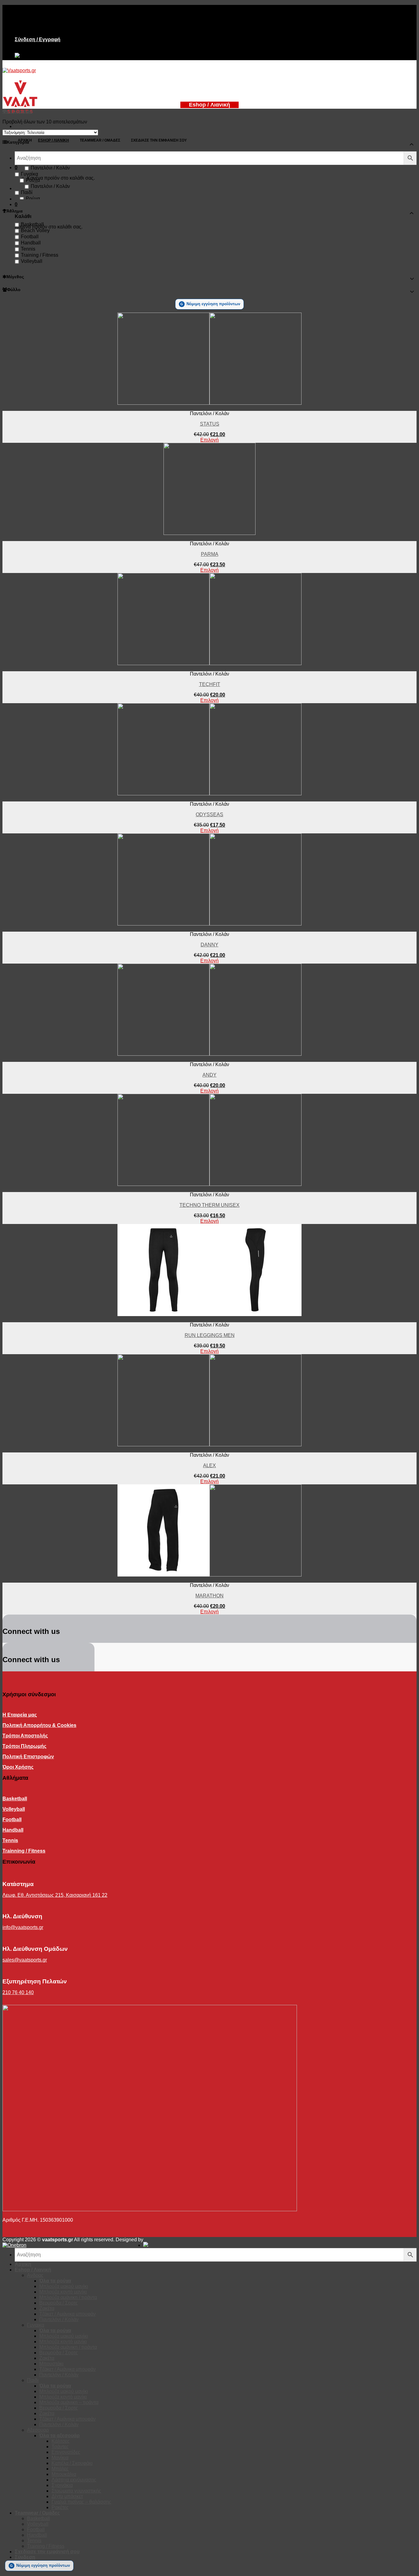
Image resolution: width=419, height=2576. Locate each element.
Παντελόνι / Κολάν (50, 168)
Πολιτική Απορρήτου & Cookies (39, 1725)
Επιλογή (209, 440)
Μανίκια (60, 2458)
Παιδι (33, 2380)
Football (30, 237)
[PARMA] (209, 533)
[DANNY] (209, 924)
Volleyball (32, 261)
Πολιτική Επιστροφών (28, 1757)
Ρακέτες (60, 2507)
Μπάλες (60, 2469)
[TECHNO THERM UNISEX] (209, 1184)
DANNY (209, 945)
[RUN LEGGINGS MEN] (209, 1314)
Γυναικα (36, 2325)
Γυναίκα (29, 174)
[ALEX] (209, 1445)
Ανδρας (35, 2275)
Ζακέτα (47, 2308)
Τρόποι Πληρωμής (24, 1746)
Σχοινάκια (62, 2485)
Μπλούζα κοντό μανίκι (63, 2292)
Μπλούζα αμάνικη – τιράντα (69, 2402)
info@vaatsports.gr (23, 1927)
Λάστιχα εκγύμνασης (74, 2480)
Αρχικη (23, 2264)
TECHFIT (210, 684)
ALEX (209, 1465)
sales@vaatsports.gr (25, 1960)
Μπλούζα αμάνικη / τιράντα (68, 2297)
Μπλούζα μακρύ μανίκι (64, 2286)
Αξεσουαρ (38, 2430)
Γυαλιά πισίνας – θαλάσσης (81, 2502)
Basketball (32, 224)
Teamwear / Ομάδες (37, 2513)
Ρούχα (33, 180)
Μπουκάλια (64, 2474)
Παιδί (27, 192)
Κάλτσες (61, 2441)
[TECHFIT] (209, 663)
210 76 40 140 (18, 1992)
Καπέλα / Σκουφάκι (72, 2463)
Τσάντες (60, 2447)
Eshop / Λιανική (33, 2270)
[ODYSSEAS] (209, 794)
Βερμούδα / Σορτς (59, 2303)
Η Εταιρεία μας (20, 1715)
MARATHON (209, 1596)
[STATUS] (209, 403)
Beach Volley (35, 230)
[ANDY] (209, 1054)
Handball (31, 243)
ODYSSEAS (209, 814)
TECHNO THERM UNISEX (209, 1205)
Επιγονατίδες (66, 2452)
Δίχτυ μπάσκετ (67, 2496)
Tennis (28, 249)
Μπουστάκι (51, 2364)
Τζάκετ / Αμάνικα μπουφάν (67, 2314)
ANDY (209, 1075)
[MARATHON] (209, 1575)
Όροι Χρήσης (18, 1767)
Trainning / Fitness (24, 1851)
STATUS (210, 424)
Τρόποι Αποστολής (25, 1736)
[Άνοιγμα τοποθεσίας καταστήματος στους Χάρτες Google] (17, 57)
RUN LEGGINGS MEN (210, 1335)
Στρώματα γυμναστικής (76, 2491)
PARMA (210, 554)
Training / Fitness (40, 255)
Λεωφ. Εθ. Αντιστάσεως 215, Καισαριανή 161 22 (55, 1895)
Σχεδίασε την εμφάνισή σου (47, 2552)
